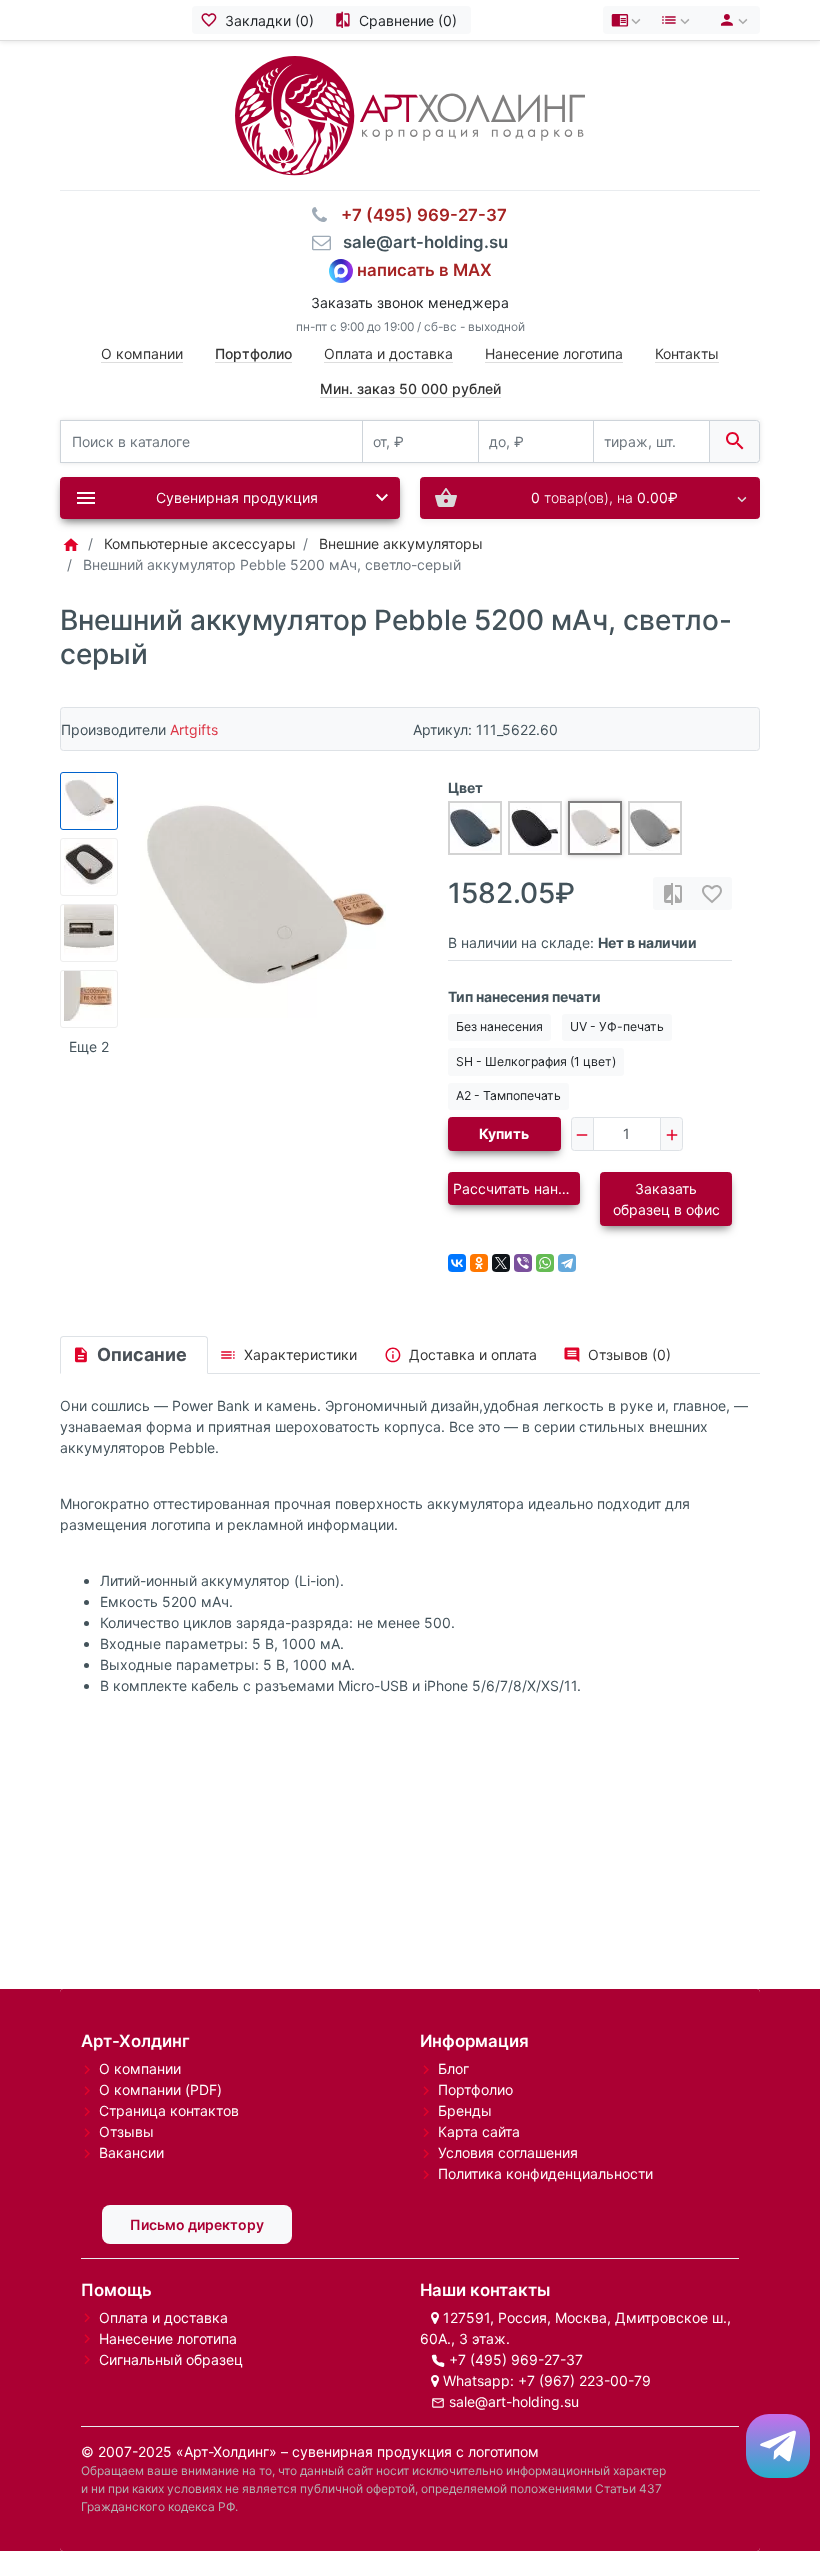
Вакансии (131, 2152)
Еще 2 (89, 1046)
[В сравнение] (673, 893)
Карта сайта (479, 2131)
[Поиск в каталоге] (734, 441)
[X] (501, 1263)
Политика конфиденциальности (545, 2173)
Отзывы (126, 2131)
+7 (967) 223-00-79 (584, 2380)
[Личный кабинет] (730, 20)
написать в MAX (424, 269)
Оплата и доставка (388, 353)
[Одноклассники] (479, 1263)
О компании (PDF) (160, 2089)
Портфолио (475, 2089)
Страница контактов (169, 2110)
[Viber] (523, 1263)
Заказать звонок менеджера (410, 302)
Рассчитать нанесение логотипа (516, 1188)
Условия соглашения (508, 2152)
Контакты (687, 353)
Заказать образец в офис (666, 1199)
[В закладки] (712, 893)
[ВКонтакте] (457, 1263)
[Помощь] (628, 20)
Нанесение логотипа (554, 353)
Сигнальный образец (171, 2359)
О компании (142, 353)
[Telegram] (567, 1263)
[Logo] (410, 113)
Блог (453, 2068)
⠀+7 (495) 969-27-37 (418, 215)
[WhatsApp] (545, 1263)
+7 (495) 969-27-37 (516, 2359)
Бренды (465, 2110)
